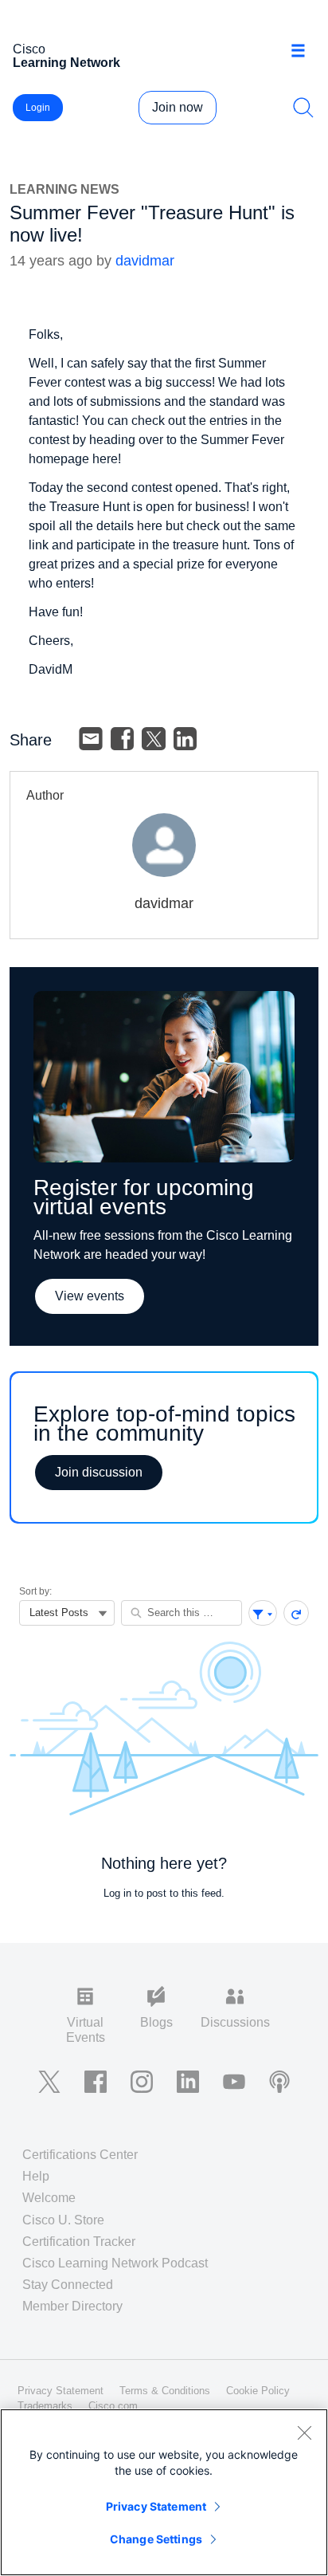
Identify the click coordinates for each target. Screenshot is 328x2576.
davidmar (145, 261)
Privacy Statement (156, 2506)
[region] (164, 2492)
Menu (304, 51)
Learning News (64, 189)
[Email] (91, 739)
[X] (154, 739)
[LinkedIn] (185, 739)
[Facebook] (123, 739)
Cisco (66, 56)
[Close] (304, 2432)
